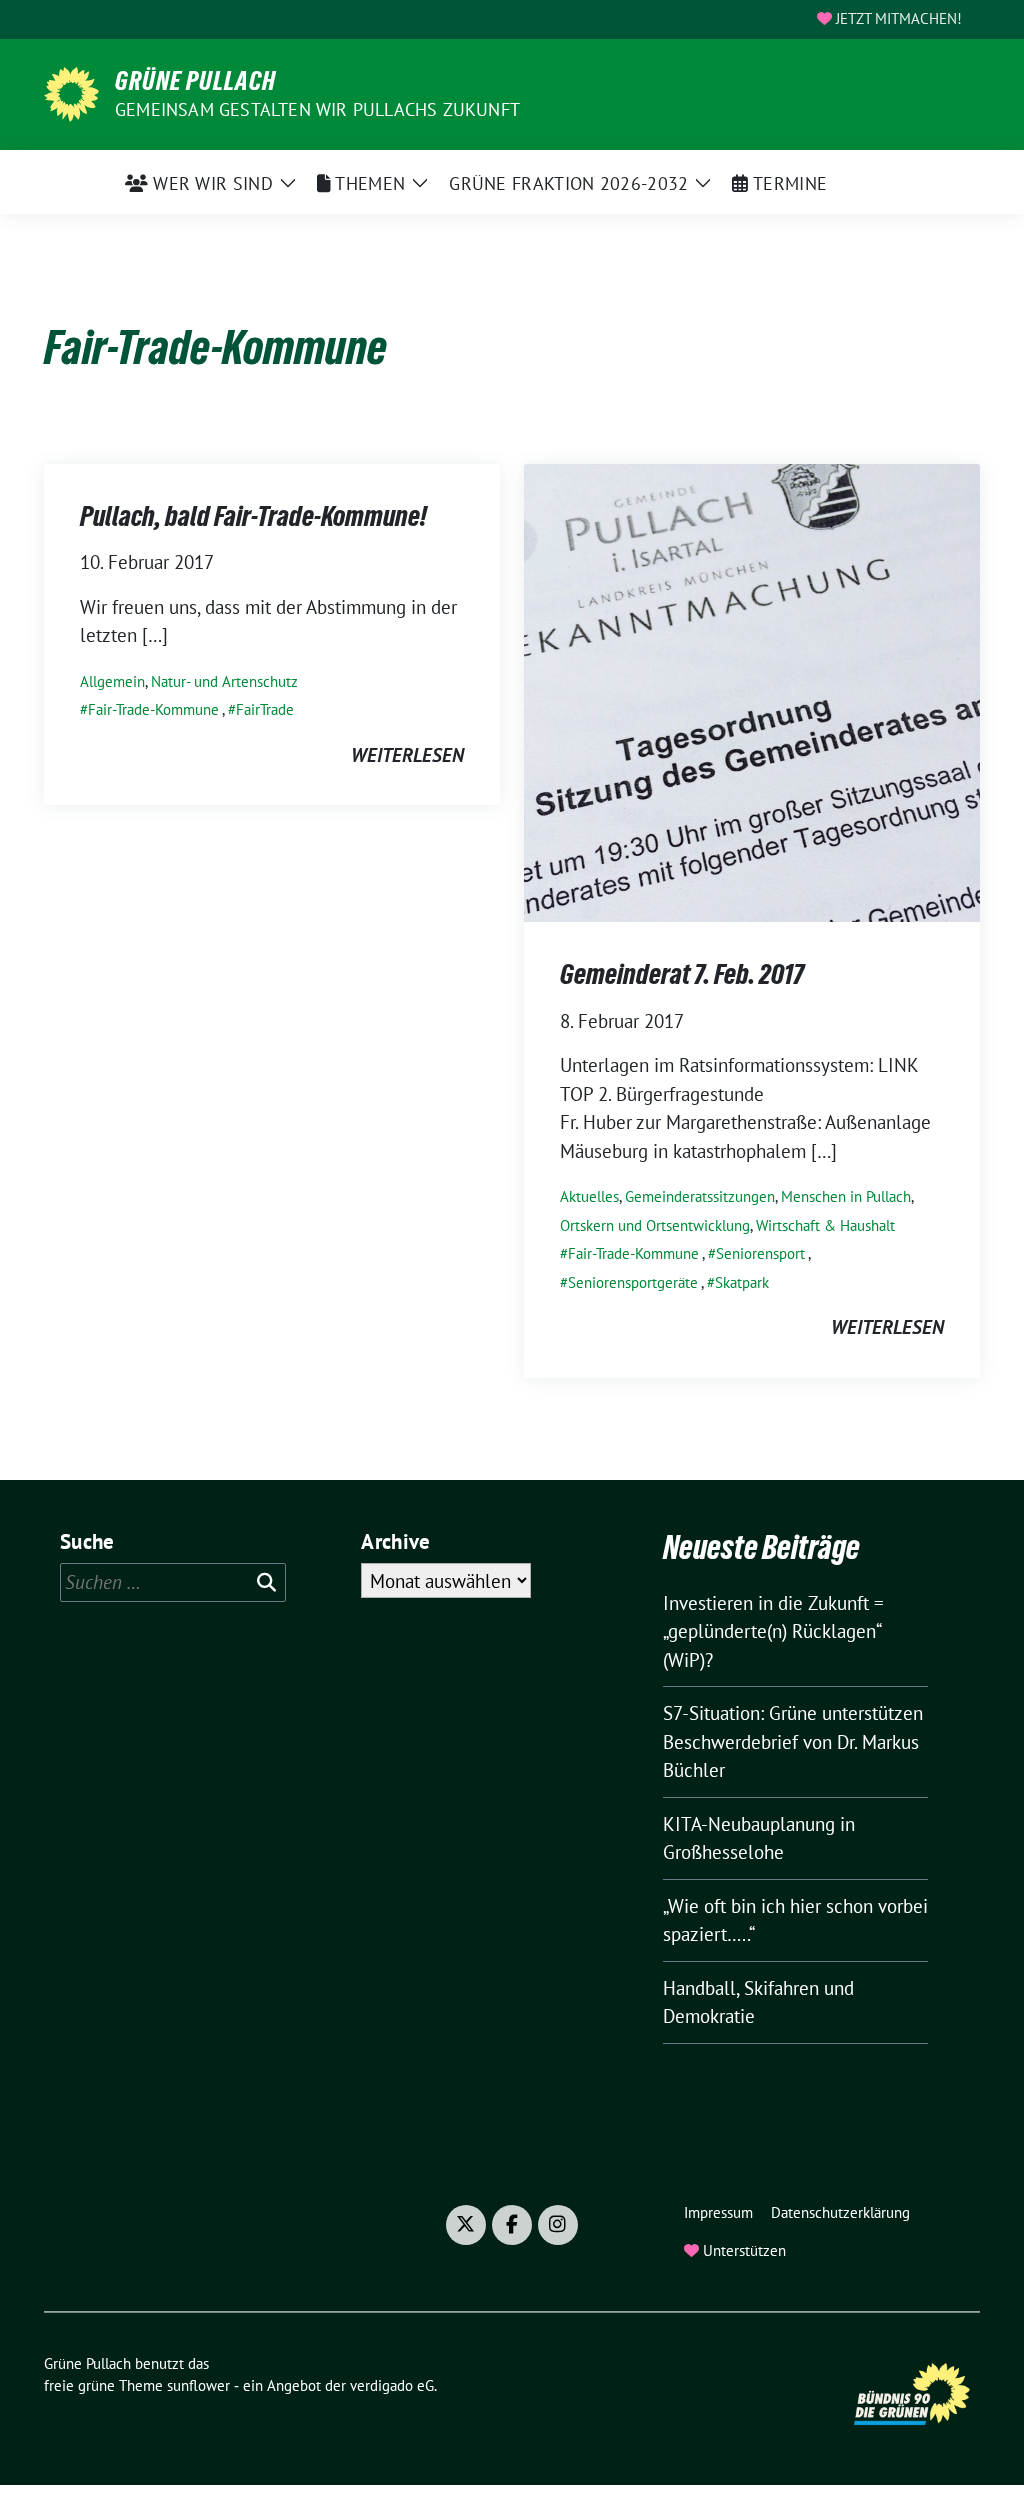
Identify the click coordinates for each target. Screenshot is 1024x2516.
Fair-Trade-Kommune (153, 709)
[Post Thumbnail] (752, 691)
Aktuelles (589, 1196)
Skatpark (742, 1282)
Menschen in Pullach (846, 1196)
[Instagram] (558, 2225)
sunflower (198, 2385)
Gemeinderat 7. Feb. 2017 (682, 974)
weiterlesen (407, 755)
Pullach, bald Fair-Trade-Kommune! (253, 516)
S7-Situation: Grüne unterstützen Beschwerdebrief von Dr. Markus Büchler (793, 1741)
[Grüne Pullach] (71, 92)
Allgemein (112, 681)
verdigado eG (392, 2385)
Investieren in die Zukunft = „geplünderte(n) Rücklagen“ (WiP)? (773, 1631)
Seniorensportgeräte (633, 1282)
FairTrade (265, 709)
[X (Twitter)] (466, 2225)
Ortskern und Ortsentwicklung (655, 1225)
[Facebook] (512, 2225)
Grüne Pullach (195, 81)
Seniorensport (760, 1253)
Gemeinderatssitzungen (700, 1196)
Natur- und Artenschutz (224, 681)
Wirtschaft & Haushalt (825, 1225)
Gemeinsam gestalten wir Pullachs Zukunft (317, 109)
